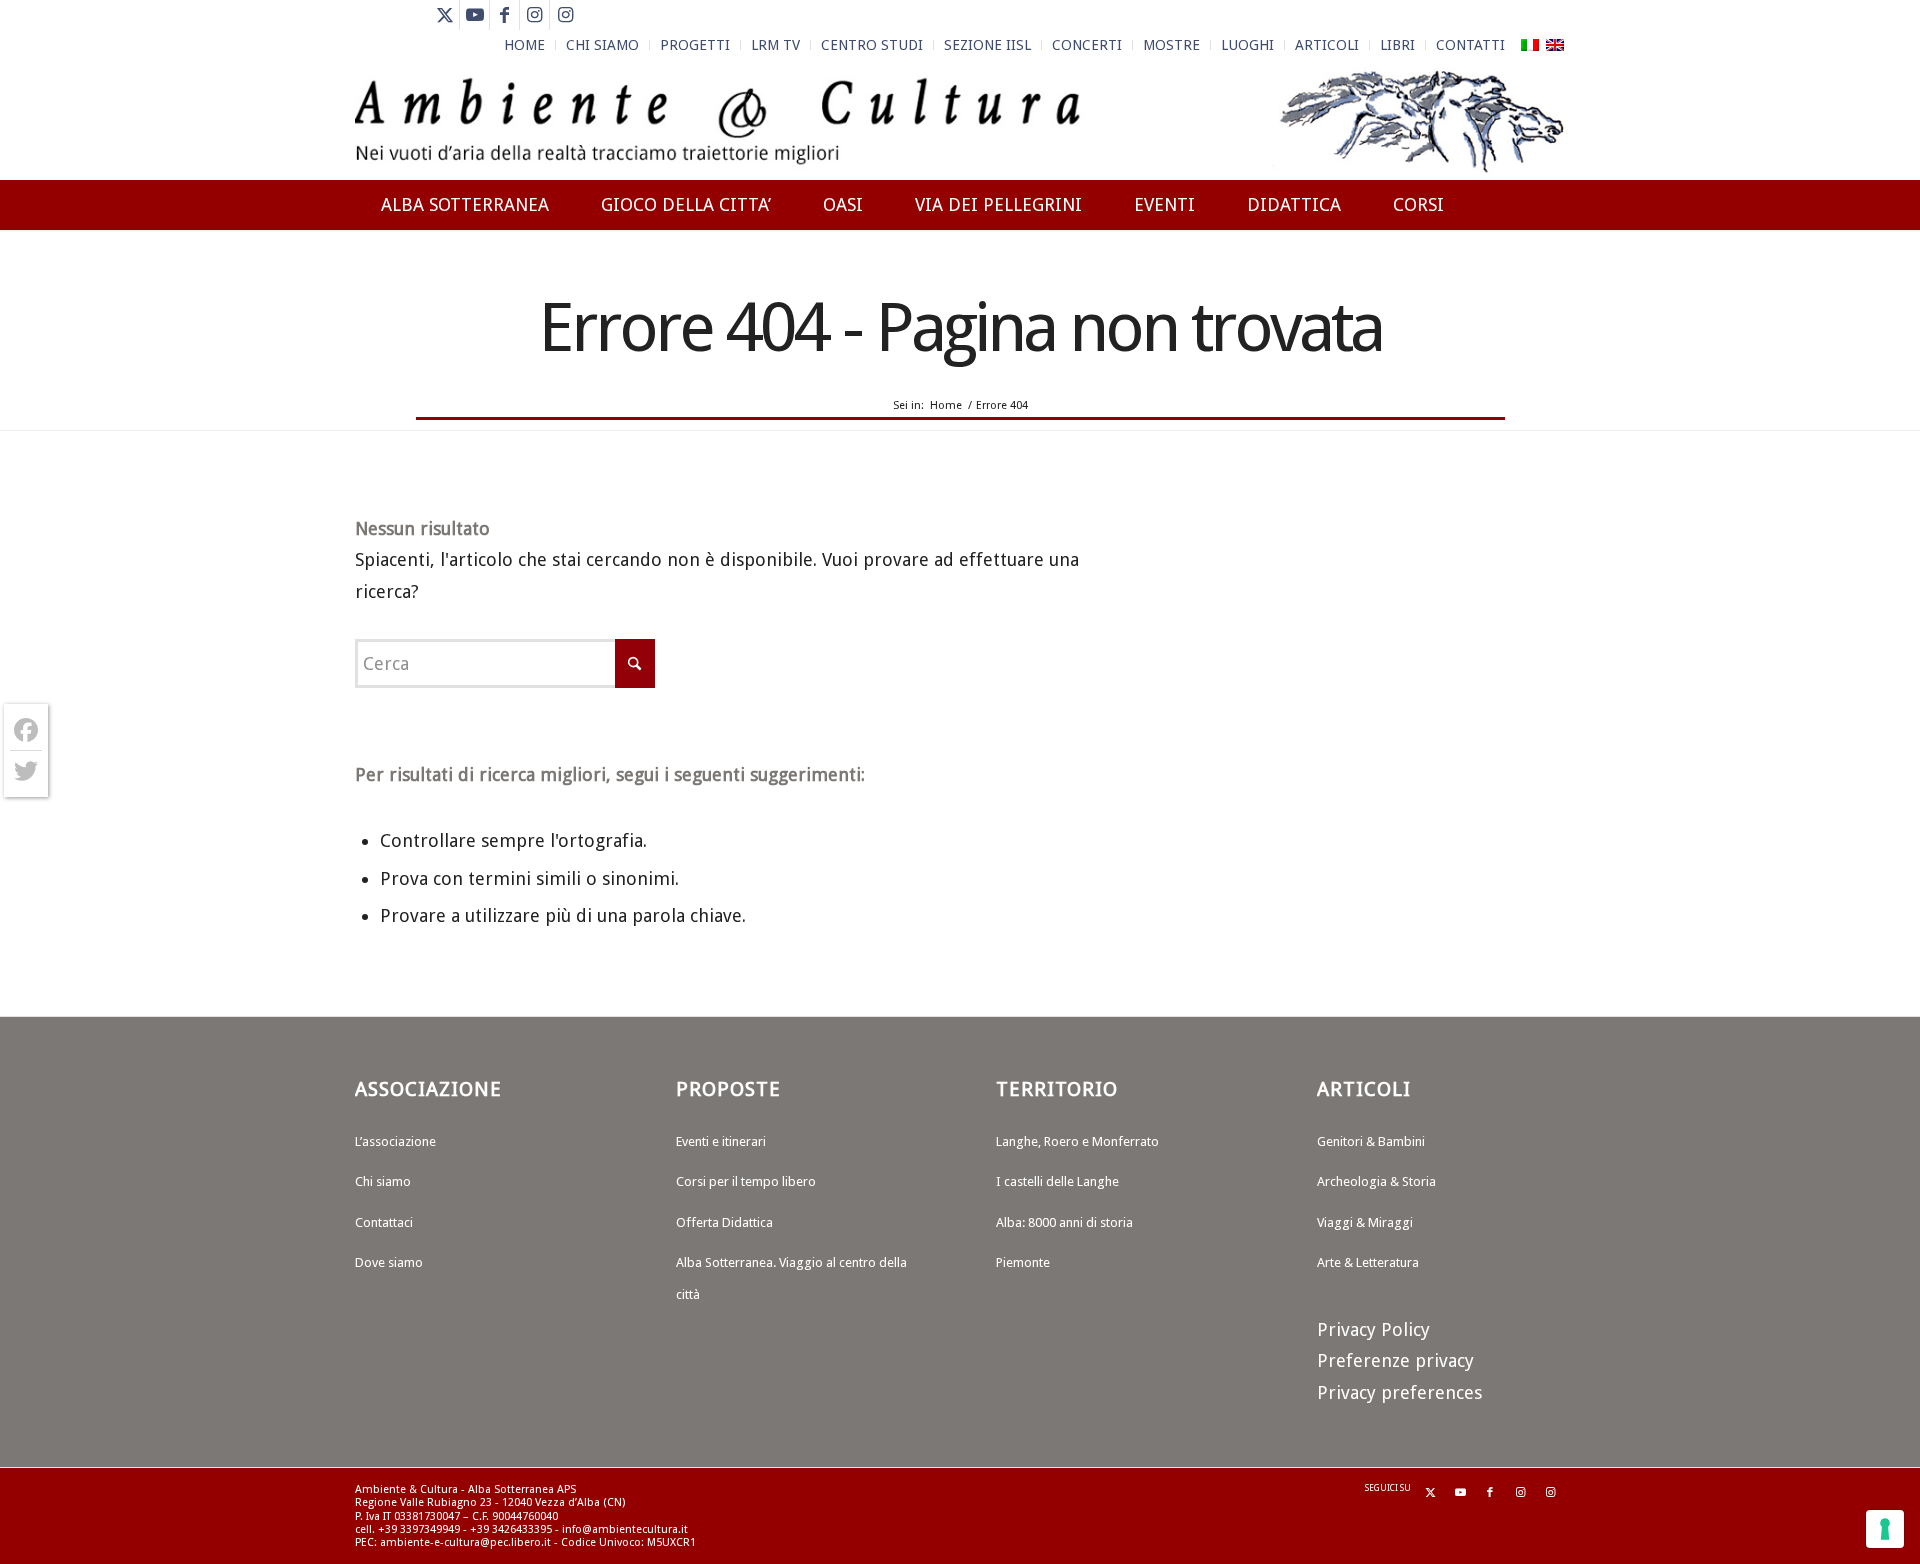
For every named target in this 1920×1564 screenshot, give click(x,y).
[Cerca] (1545, 277)
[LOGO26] (959, 120)
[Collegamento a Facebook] (504, 15)
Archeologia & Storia (1376, 1181)
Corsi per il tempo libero (746, 1181)
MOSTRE (1171, 45)
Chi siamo (383, 1181)
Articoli (1327, 45)
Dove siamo (389, 1262)
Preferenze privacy (1395, 1360)
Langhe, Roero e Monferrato (1077, 1141)
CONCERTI (1087, 45)
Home (524, 45)
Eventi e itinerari (721, 1141)
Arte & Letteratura (1368, 1262)
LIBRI (1397, 45)
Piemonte (1023, 1262)
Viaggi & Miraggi (1365, 1222)
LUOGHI (1247, 45)
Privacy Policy (1373, 1329)
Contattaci (384, 1222)
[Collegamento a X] (444, 15)
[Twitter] (26, 771)
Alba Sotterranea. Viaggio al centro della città (791, 1278)
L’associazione (395, 1141)
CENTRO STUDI (872, 45)
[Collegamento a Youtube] (474, 15)
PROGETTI (695, 45)
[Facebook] (26, 730)
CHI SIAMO (602, 45)
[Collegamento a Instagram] (534, 15)
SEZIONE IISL (987, 45)
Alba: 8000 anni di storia (1064, 1222)
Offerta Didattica (724, 1222)
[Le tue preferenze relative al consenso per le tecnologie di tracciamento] (1885, 1529)
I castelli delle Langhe (1057, 1181)
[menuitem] (525, 45)
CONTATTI (1470, 45)
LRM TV (775, 45)
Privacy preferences (1399, 1392)
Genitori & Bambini (1371, 1141)
